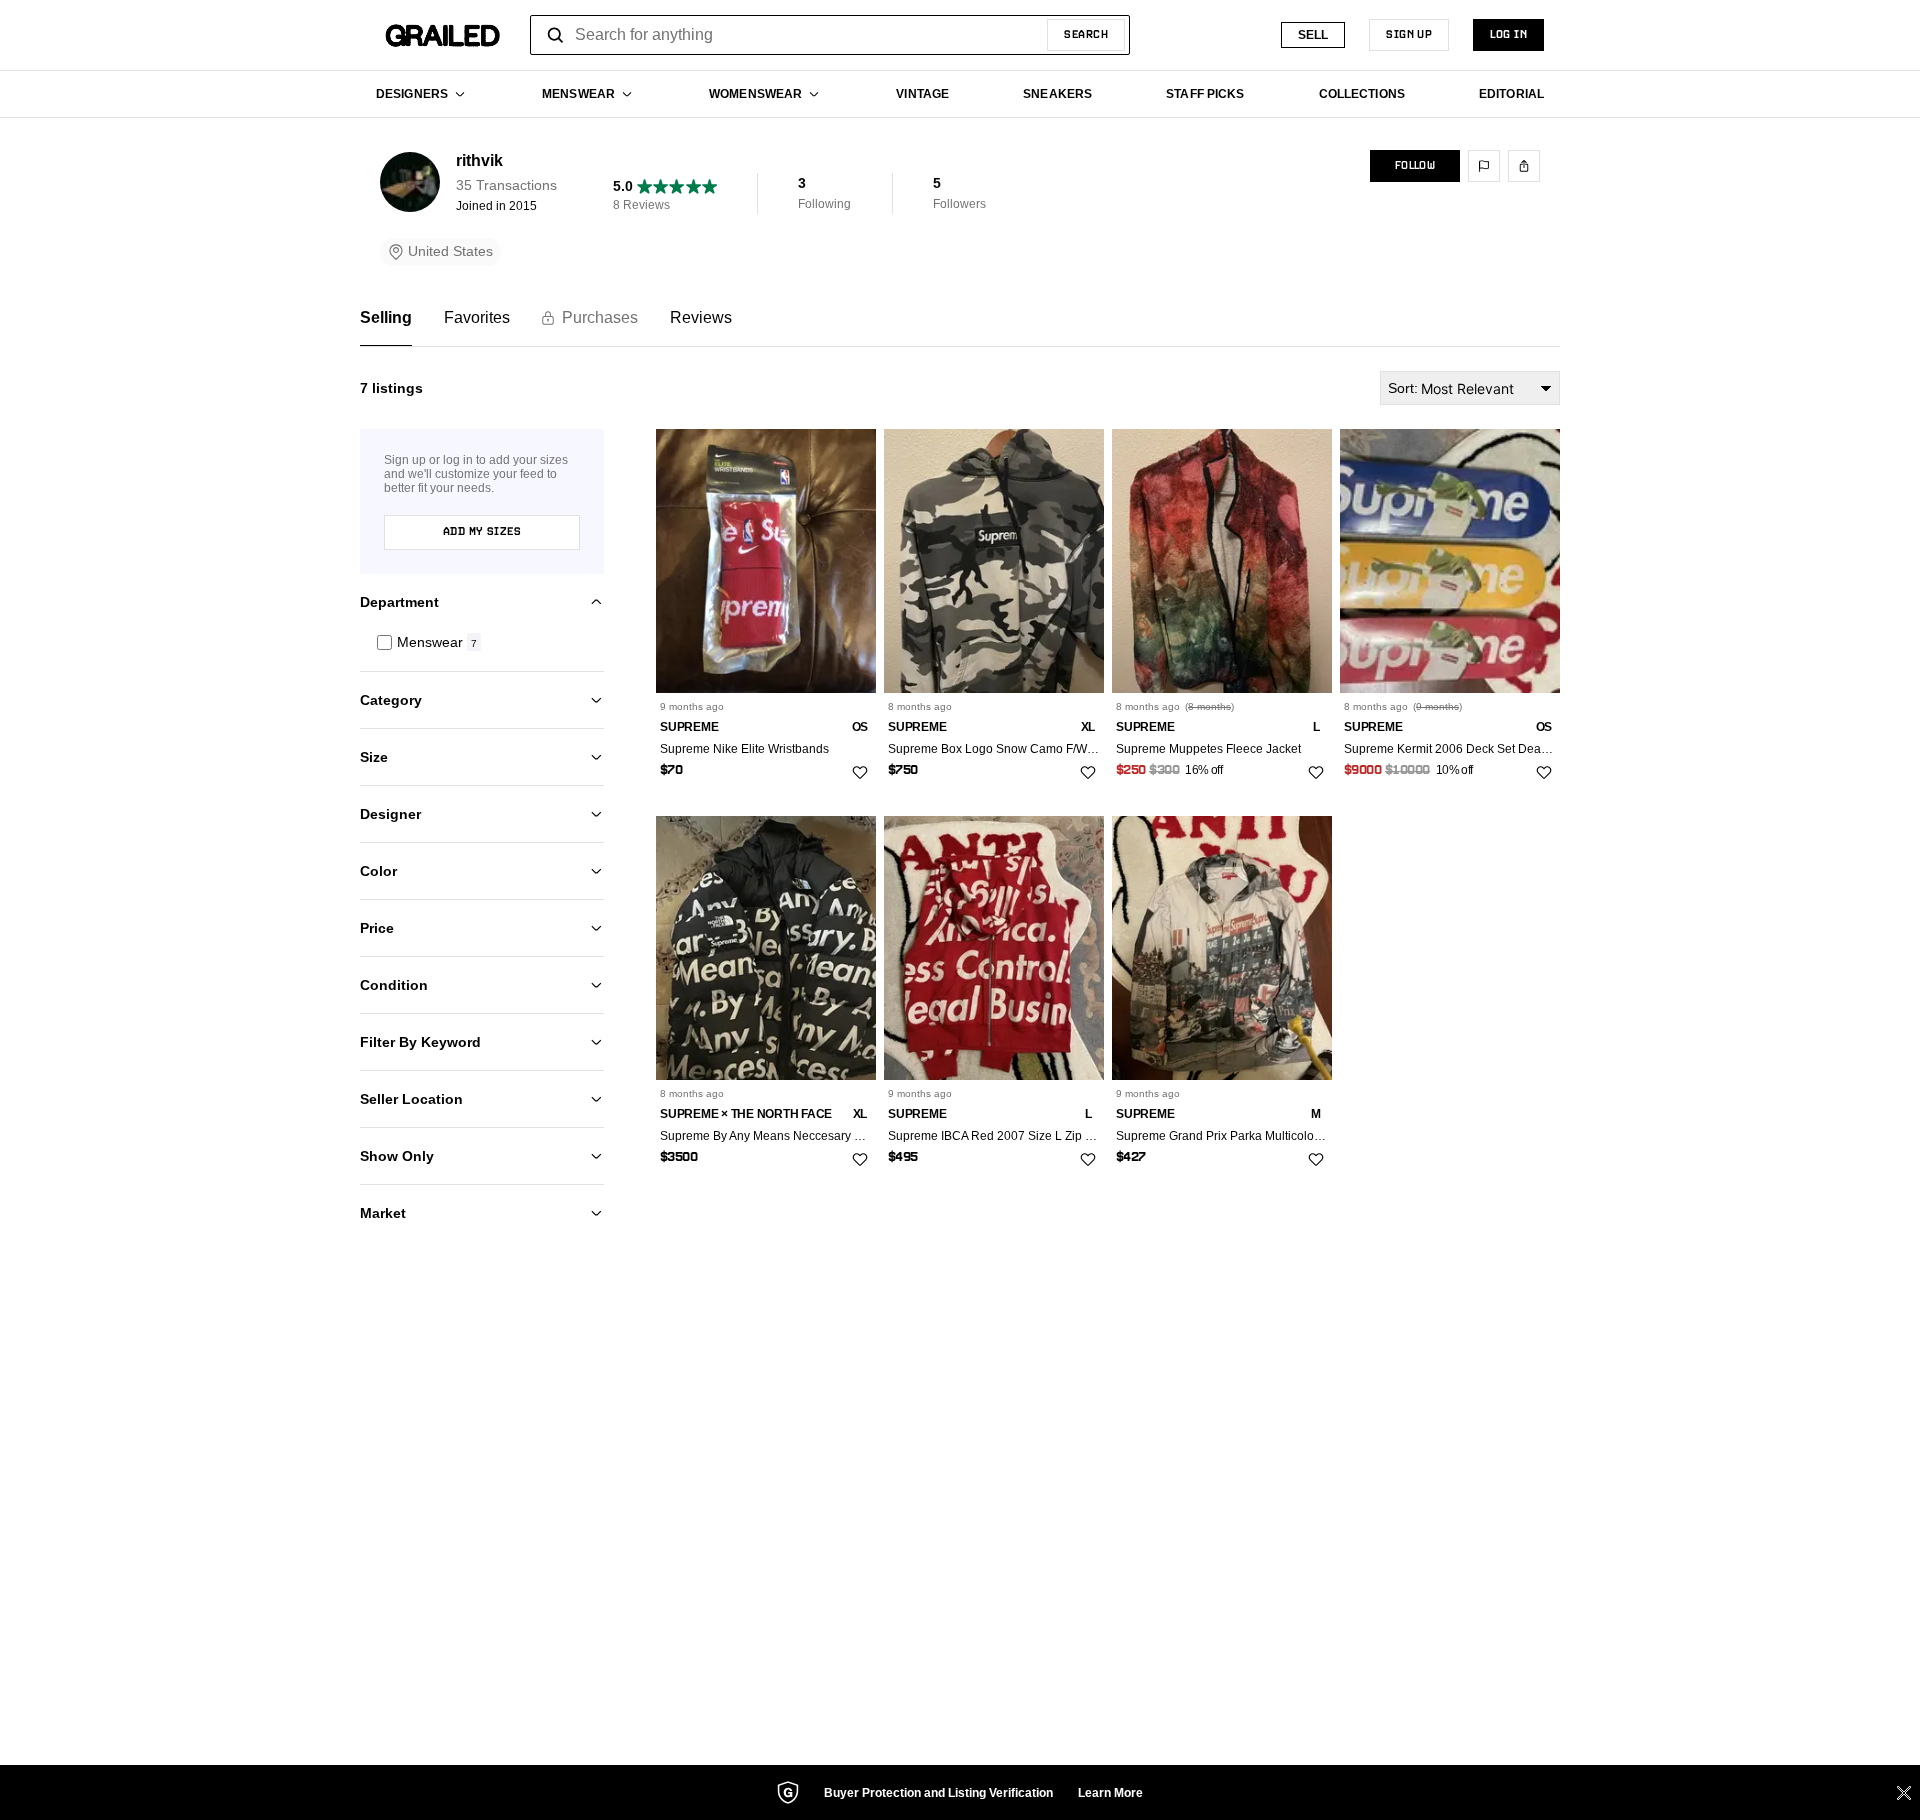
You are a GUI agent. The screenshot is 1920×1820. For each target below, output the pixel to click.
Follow (1415, 166)
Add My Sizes (482, 532)
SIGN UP (1409, 35)
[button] (482, 642)
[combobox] (830, 35)
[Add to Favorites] (860, 772)
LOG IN (1508, 35)
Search (1086, 35)
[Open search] (556, 35)
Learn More (1110, 1793)
